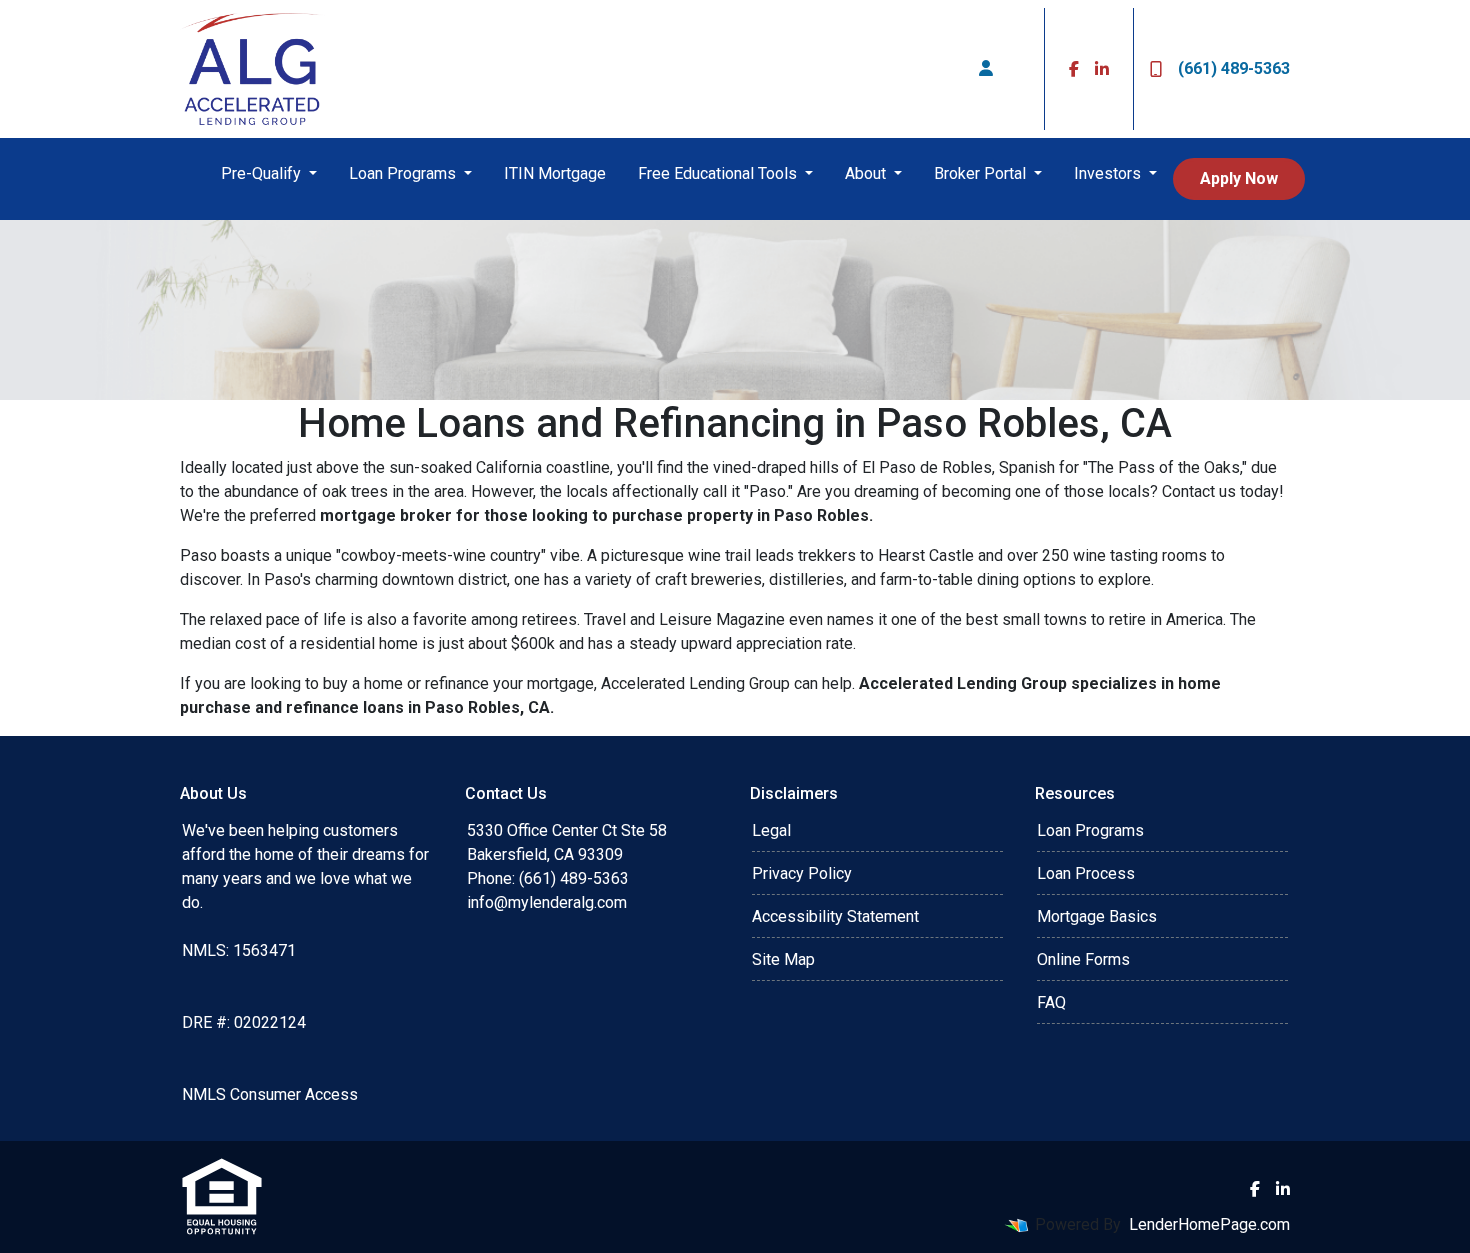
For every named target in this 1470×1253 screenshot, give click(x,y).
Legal (771, 830)
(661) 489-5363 (1234, 68)
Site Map (783, 959)
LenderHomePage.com (1209, 1224)
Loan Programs (404, 173)
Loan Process (1086, 873)
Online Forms (1083, 959)
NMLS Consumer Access (270, 1094)
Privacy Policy (802, 873)
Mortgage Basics (1097, 916)
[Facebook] (1074, 69)
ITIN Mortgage (555, 173)
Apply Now (1239, 178)
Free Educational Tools (719, 173)
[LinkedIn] (1102, 69)
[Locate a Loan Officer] (986, 69)
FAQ (1051, 1002)
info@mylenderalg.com (547, 902)
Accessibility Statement (835, 916)
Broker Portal (982, 173)
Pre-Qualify (263, 173)
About (867, 173)
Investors (1109, 173)
